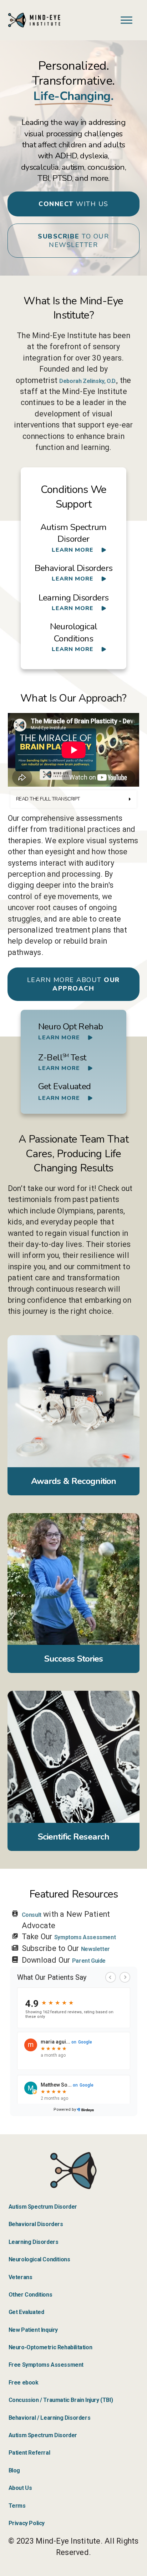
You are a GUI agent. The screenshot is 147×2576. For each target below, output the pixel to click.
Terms (17, 2506)
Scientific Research (73, 1837)
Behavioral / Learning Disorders (50, 2418)
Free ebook (24, 2383)
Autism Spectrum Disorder (43, 2207)
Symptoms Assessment (85, 1937)
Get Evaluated (26, 2312)
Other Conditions (31, 2295)
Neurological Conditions (39, 2259)
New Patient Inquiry (33, 2330)
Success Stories (74, 1659)
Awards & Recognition (73, 1481)
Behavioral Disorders (36, 2224)
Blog (14, 2470)
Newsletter (95, 1949)
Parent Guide (89, 1961)
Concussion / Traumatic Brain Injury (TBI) (61, 2400)
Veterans (21, 2277)
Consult (32, 1915)
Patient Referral (29, 2453)
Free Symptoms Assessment (46, 2365)
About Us (20, 2488)
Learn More (73, 550)
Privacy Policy (27, 2523)
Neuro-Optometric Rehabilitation (50, 2347)
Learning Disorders (34, 2242)
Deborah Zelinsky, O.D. (88, 381)
